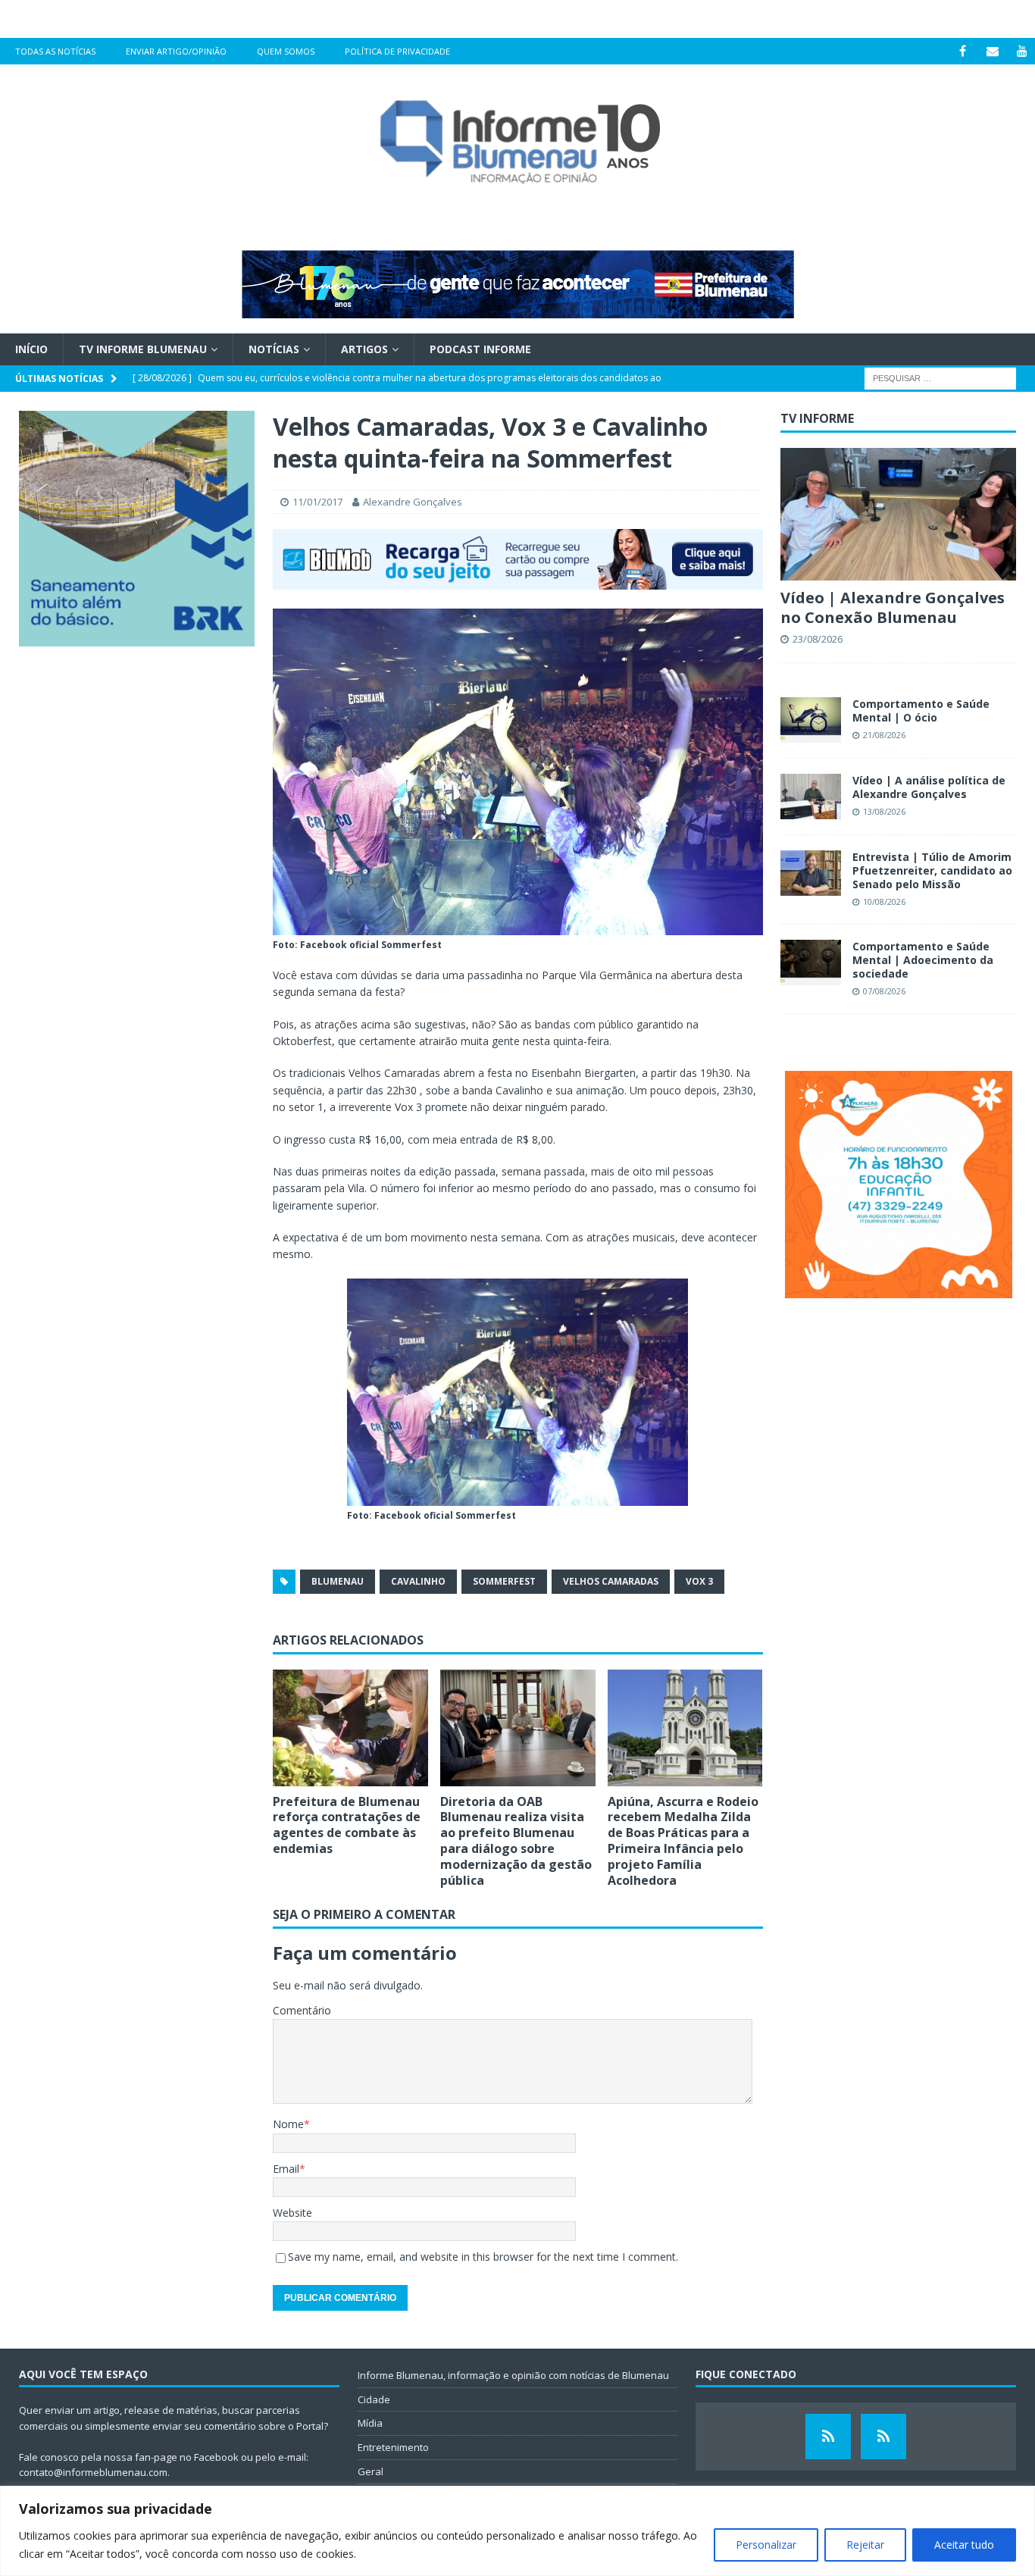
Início (31, 349)
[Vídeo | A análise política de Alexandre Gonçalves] (811, 797)
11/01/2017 (317, 502)
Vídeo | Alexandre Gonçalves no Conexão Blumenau (893, 607)
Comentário (302, 2010)
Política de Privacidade (397, 51)
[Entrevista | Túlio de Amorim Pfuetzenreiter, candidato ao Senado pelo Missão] (811, 873)
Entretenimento (393, 2447)
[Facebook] (963, 51)
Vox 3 (699, 1581)
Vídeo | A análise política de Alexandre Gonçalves (929, 787)
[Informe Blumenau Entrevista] (883, 2437)
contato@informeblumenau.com (93, 2472)
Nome (288, 2124)
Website (292, 2213)
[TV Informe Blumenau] (828, 2437)
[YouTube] (1022, 51)
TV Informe (817, 418)
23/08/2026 (818, 639)
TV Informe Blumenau (143, 349)
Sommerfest (504, 1581)
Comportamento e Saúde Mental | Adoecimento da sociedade (923, 960)
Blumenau (338, 1581)
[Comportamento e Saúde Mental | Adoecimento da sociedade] (811, 962)
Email (286, 2169)
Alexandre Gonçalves (413, 502)
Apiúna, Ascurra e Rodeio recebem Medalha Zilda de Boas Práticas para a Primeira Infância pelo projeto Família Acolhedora (683, 1841)
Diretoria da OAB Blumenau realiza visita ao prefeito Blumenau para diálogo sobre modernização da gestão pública (516, 1841)
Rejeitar (865, 2545)
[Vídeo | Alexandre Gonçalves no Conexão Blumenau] (898, 514)
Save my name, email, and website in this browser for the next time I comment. (483, 2257)
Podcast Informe (480, 349)
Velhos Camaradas (611, 1581)
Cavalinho (418, 1581)
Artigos (364, 349)
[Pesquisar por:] (940, 378)
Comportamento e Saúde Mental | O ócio (921, 711)
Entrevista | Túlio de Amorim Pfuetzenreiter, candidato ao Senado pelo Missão (932, 870)
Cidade (374, 2399)
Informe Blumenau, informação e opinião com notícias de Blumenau (513, 2375)
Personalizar (766, 2545)
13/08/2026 (884, 811)
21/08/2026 (884, 735)
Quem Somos (286, 51)
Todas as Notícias (55, 51)
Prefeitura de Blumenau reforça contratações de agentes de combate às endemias (347, 1825)
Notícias (274, 349)
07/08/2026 (884, 991)
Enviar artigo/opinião (176, 51)
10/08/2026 (884, 901)
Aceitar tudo (964, 2545)
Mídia (370, 2423)
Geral (371, 2471)
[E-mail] (992, 51)
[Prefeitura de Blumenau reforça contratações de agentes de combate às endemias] (350, 1728)
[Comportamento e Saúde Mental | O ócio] (811, 720)
